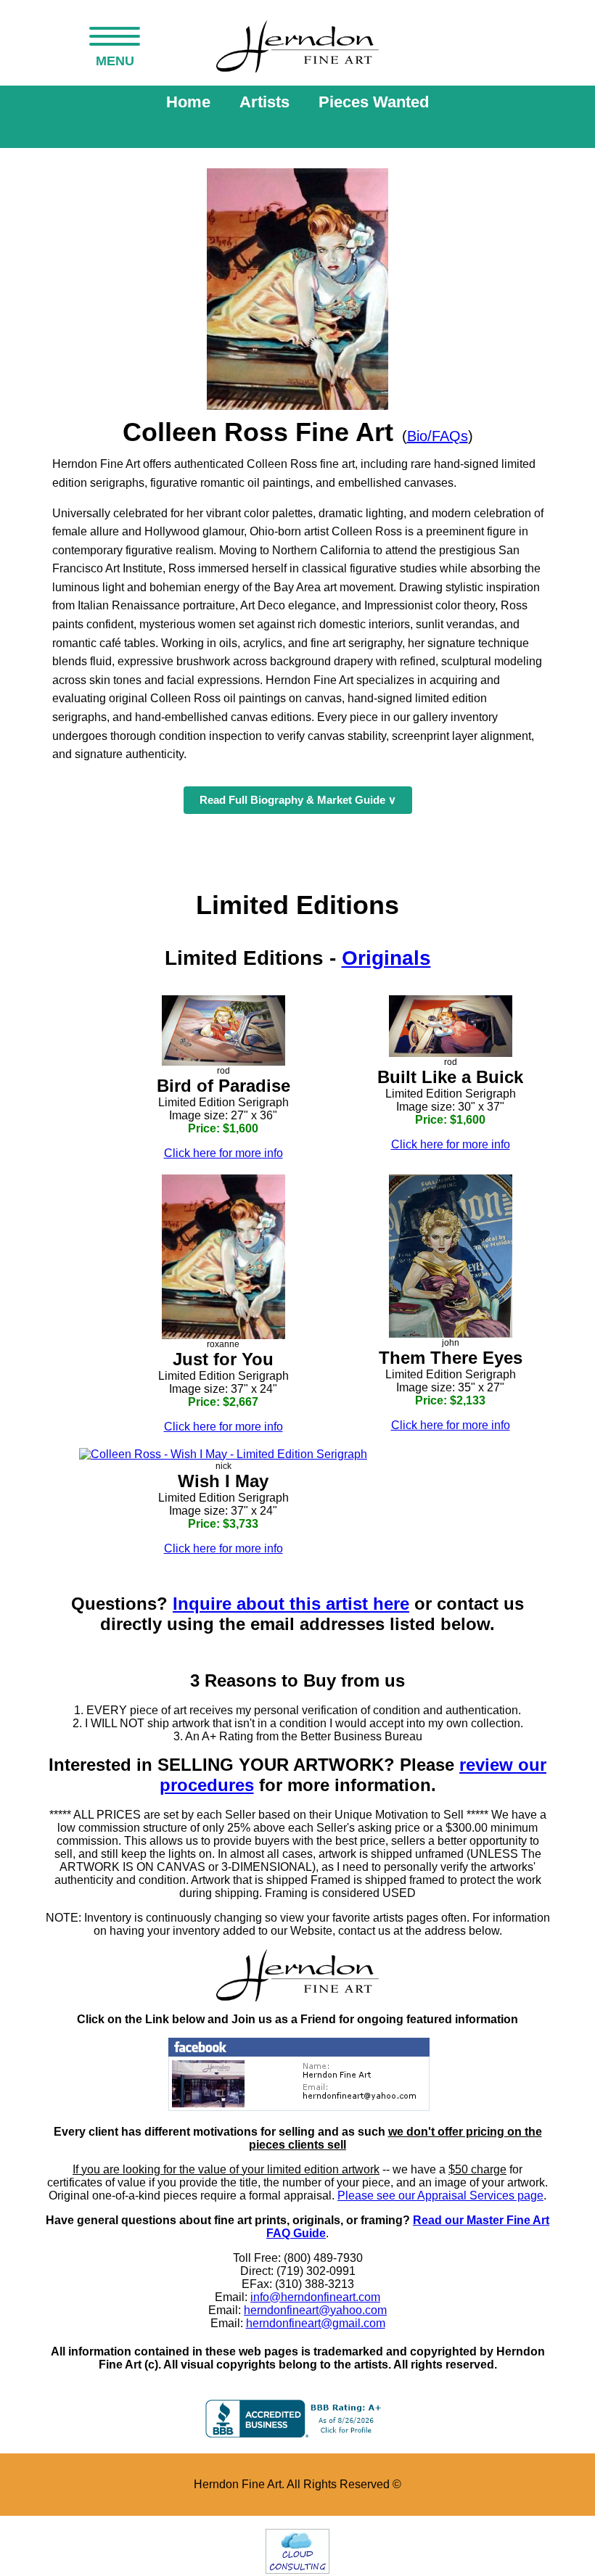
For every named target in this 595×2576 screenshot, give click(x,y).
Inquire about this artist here (291, 1604)
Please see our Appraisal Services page (440, 2196)
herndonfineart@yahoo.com (315, 2310)
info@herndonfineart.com (315, 2297)
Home (188, 102)
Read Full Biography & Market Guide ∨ (298, 800)
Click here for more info (223, 1153)
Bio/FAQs (438, 436)
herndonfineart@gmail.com (316, 2323)
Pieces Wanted (374, 102)
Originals (386, 958)
